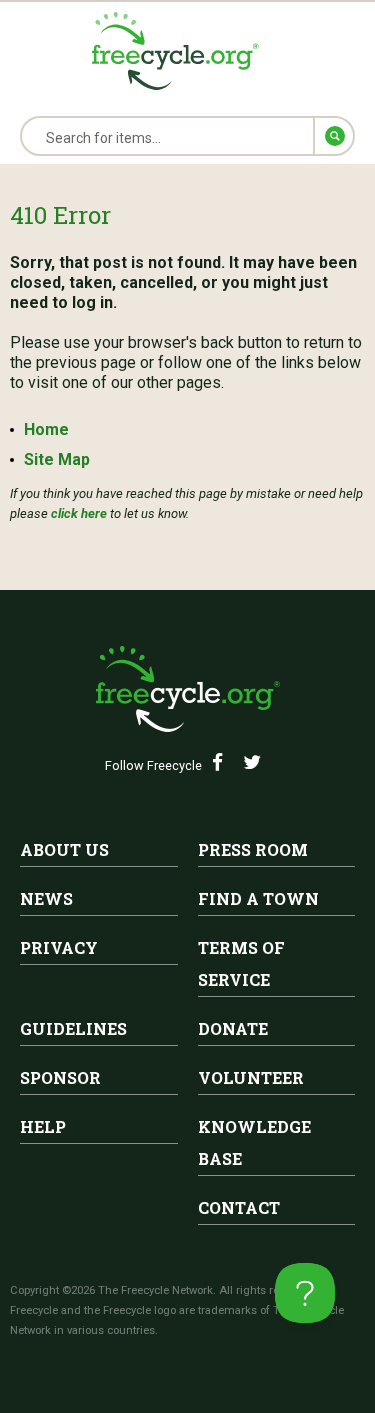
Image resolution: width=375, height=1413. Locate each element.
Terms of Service (241, 963)
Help (43, 1126)
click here (79, 513)
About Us (64, 849)
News (46, 898)
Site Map (57, 459)
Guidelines (73, 1028)
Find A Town (258, 898)
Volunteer (251, 1077)
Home (46, 429)
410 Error (60, 215)
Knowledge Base (254, 1142)
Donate (233, 1028)
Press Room (253, 849)
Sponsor (60, 1077)
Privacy (59, 947)
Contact (239, 1207)
